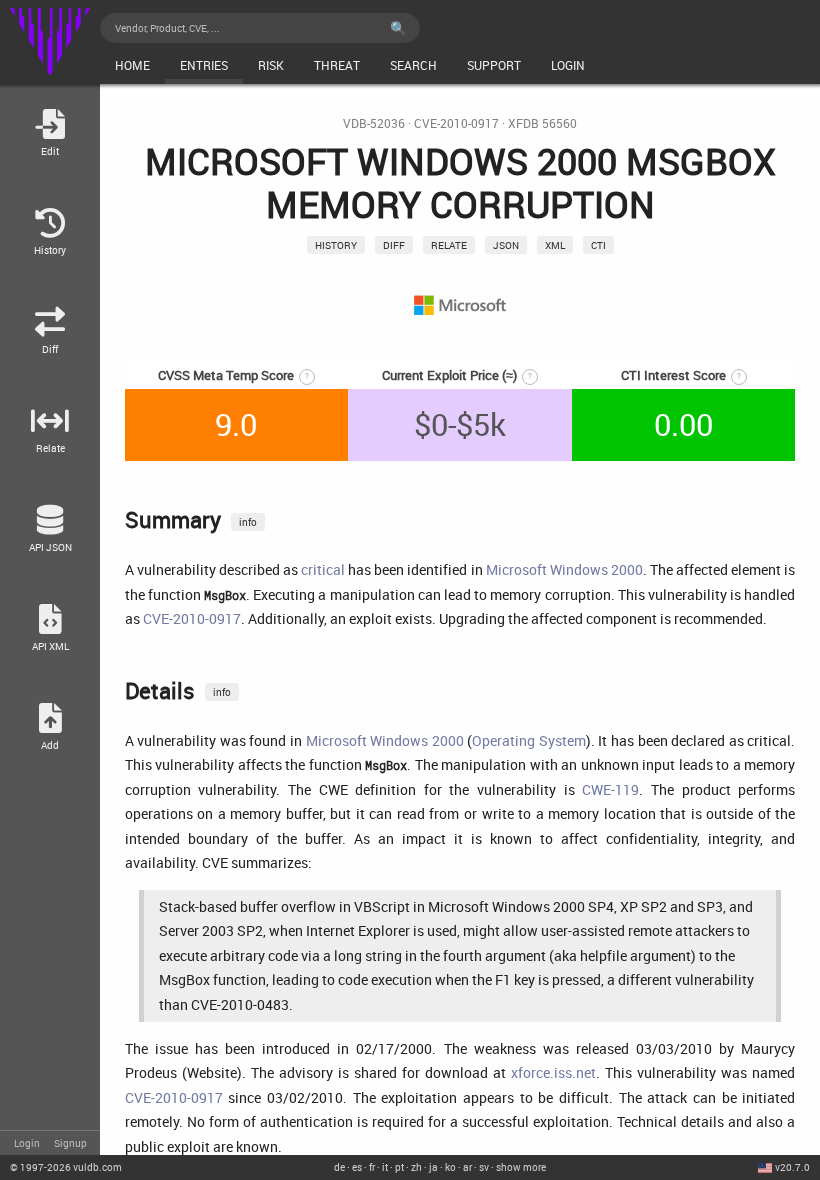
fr (372, 1167)
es (357, 1167)
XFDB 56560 (542, 123)
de (339, 1167)
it (385, 1167)
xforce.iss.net (553, 1072)
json (506, 245)
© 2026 (66, 1167)
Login (27, 1143)
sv (484, 1167)
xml (555, 245)
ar (467, 1167)
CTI (598, 245)
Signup (70, 1143)
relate (449, 245)
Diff (394, 245)
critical (323, 569)
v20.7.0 (792, 1167)
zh (416, 1167)
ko (450, 1167)
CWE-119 (610, 789)
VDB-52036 (374, 123)
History (336, 245)
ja (433, 1167)
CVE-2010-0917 (456, 123)
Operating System (529, 740)
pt (399, 1167)
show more (521, 1167)
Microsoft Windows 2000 (564, 569)
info (248, 522)
